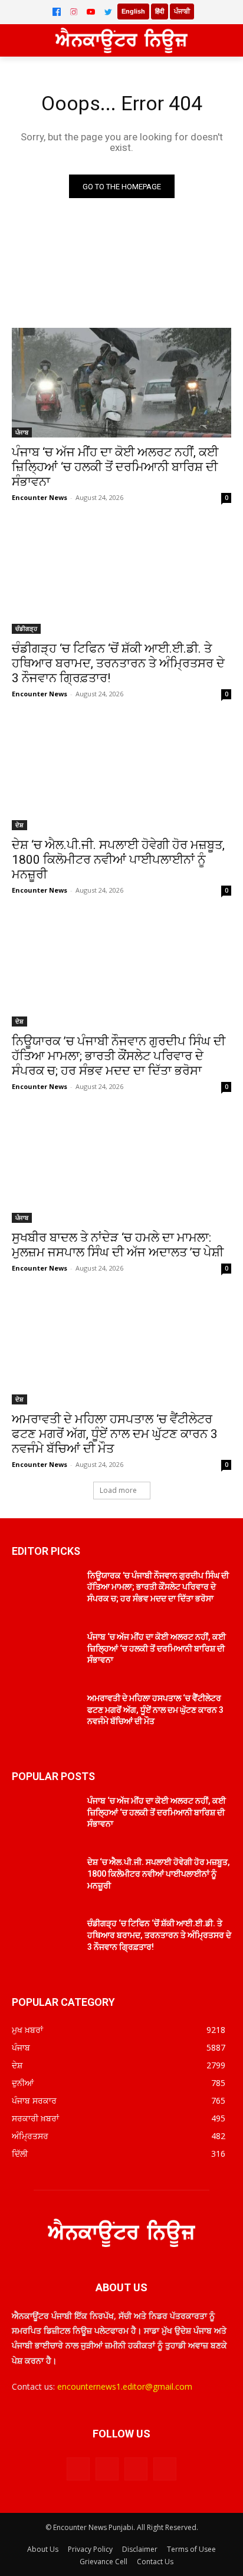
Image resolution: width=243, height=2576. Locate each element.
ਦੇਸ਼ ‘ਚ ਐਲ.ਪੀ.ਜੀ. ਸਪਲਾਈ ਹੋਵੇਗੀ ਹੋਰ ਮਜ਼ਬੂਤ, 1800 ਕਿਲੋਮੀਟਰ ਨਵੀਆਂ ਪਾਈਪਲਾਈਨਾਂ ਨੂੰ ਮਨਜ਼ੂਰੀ (118, 860)
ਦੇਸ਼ (19, 825)
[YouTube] (91, 12)
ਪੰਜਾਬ (22, 432)
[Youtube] (165, 2469)
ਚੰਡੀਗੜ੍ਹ (26, 629)
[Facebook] (57, 12)
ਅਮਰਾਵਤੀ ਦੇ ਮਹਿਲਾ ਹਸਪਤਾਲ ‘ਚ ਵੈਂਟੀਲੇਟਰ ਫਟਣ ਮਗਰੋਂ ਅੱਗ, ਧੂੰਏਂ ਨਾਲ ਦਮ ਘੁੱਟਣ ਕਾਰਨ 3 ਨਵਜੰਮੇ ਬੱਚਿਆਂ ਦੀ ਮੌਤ (115, 1434)
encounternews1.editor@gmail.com (125, 2386)
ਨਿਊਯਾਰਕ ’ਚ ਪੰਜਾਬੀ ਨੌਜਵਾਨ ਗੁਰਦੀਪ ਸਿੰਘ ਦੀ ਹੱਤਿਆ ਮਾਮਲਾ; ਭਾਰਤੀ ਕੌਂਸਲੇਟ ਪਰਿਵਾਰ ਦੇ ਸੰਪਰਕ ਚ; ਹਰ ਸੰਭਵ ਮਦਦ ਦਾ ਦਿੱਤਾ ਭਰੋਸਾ (119, 1056)
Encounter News (40, 497)
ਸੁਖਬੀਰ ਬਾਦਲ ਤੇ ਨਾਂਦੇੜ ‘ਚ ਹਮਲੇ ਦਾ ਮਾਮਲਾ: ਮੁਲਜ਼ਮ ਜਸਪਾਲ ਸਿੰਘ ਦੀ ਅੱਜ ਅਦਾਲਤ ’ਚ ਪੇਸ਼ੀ (118, 1245)
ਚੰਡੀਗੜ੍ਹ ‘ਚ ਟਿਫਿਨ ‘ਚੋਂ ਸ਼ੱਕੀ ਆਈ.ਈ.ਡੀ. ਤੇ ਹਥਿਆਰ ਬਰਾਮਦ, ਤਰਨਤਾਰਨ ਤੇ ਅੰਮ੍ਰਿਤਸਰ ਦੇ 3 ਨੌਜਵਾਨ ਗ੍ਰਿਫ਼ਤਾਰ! (118, 663)
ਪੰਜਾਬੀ (182, 11)
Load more (118, 1490)
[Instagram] (74, 12)
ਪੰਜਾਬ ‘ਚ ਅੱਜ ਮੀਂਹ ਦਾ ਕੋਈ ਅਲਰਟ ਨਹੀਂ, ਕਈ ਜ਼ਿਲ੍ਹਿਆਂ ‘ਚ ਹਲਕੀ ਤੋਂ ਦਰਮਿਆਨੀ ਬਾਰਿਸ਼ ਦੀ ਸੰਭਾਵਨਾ (115, 467)
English (133, 11)
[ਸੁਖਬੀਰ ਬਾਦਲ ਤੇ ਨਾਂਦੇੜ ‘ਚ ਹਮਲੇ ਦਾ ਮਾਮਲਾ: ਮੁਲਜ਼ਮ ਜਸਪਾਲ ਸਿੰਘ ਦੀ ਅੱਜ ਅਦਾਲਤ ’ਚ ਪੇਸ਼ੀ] (121, 1168)
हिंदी (160, 11)
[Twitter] (108, 12)
